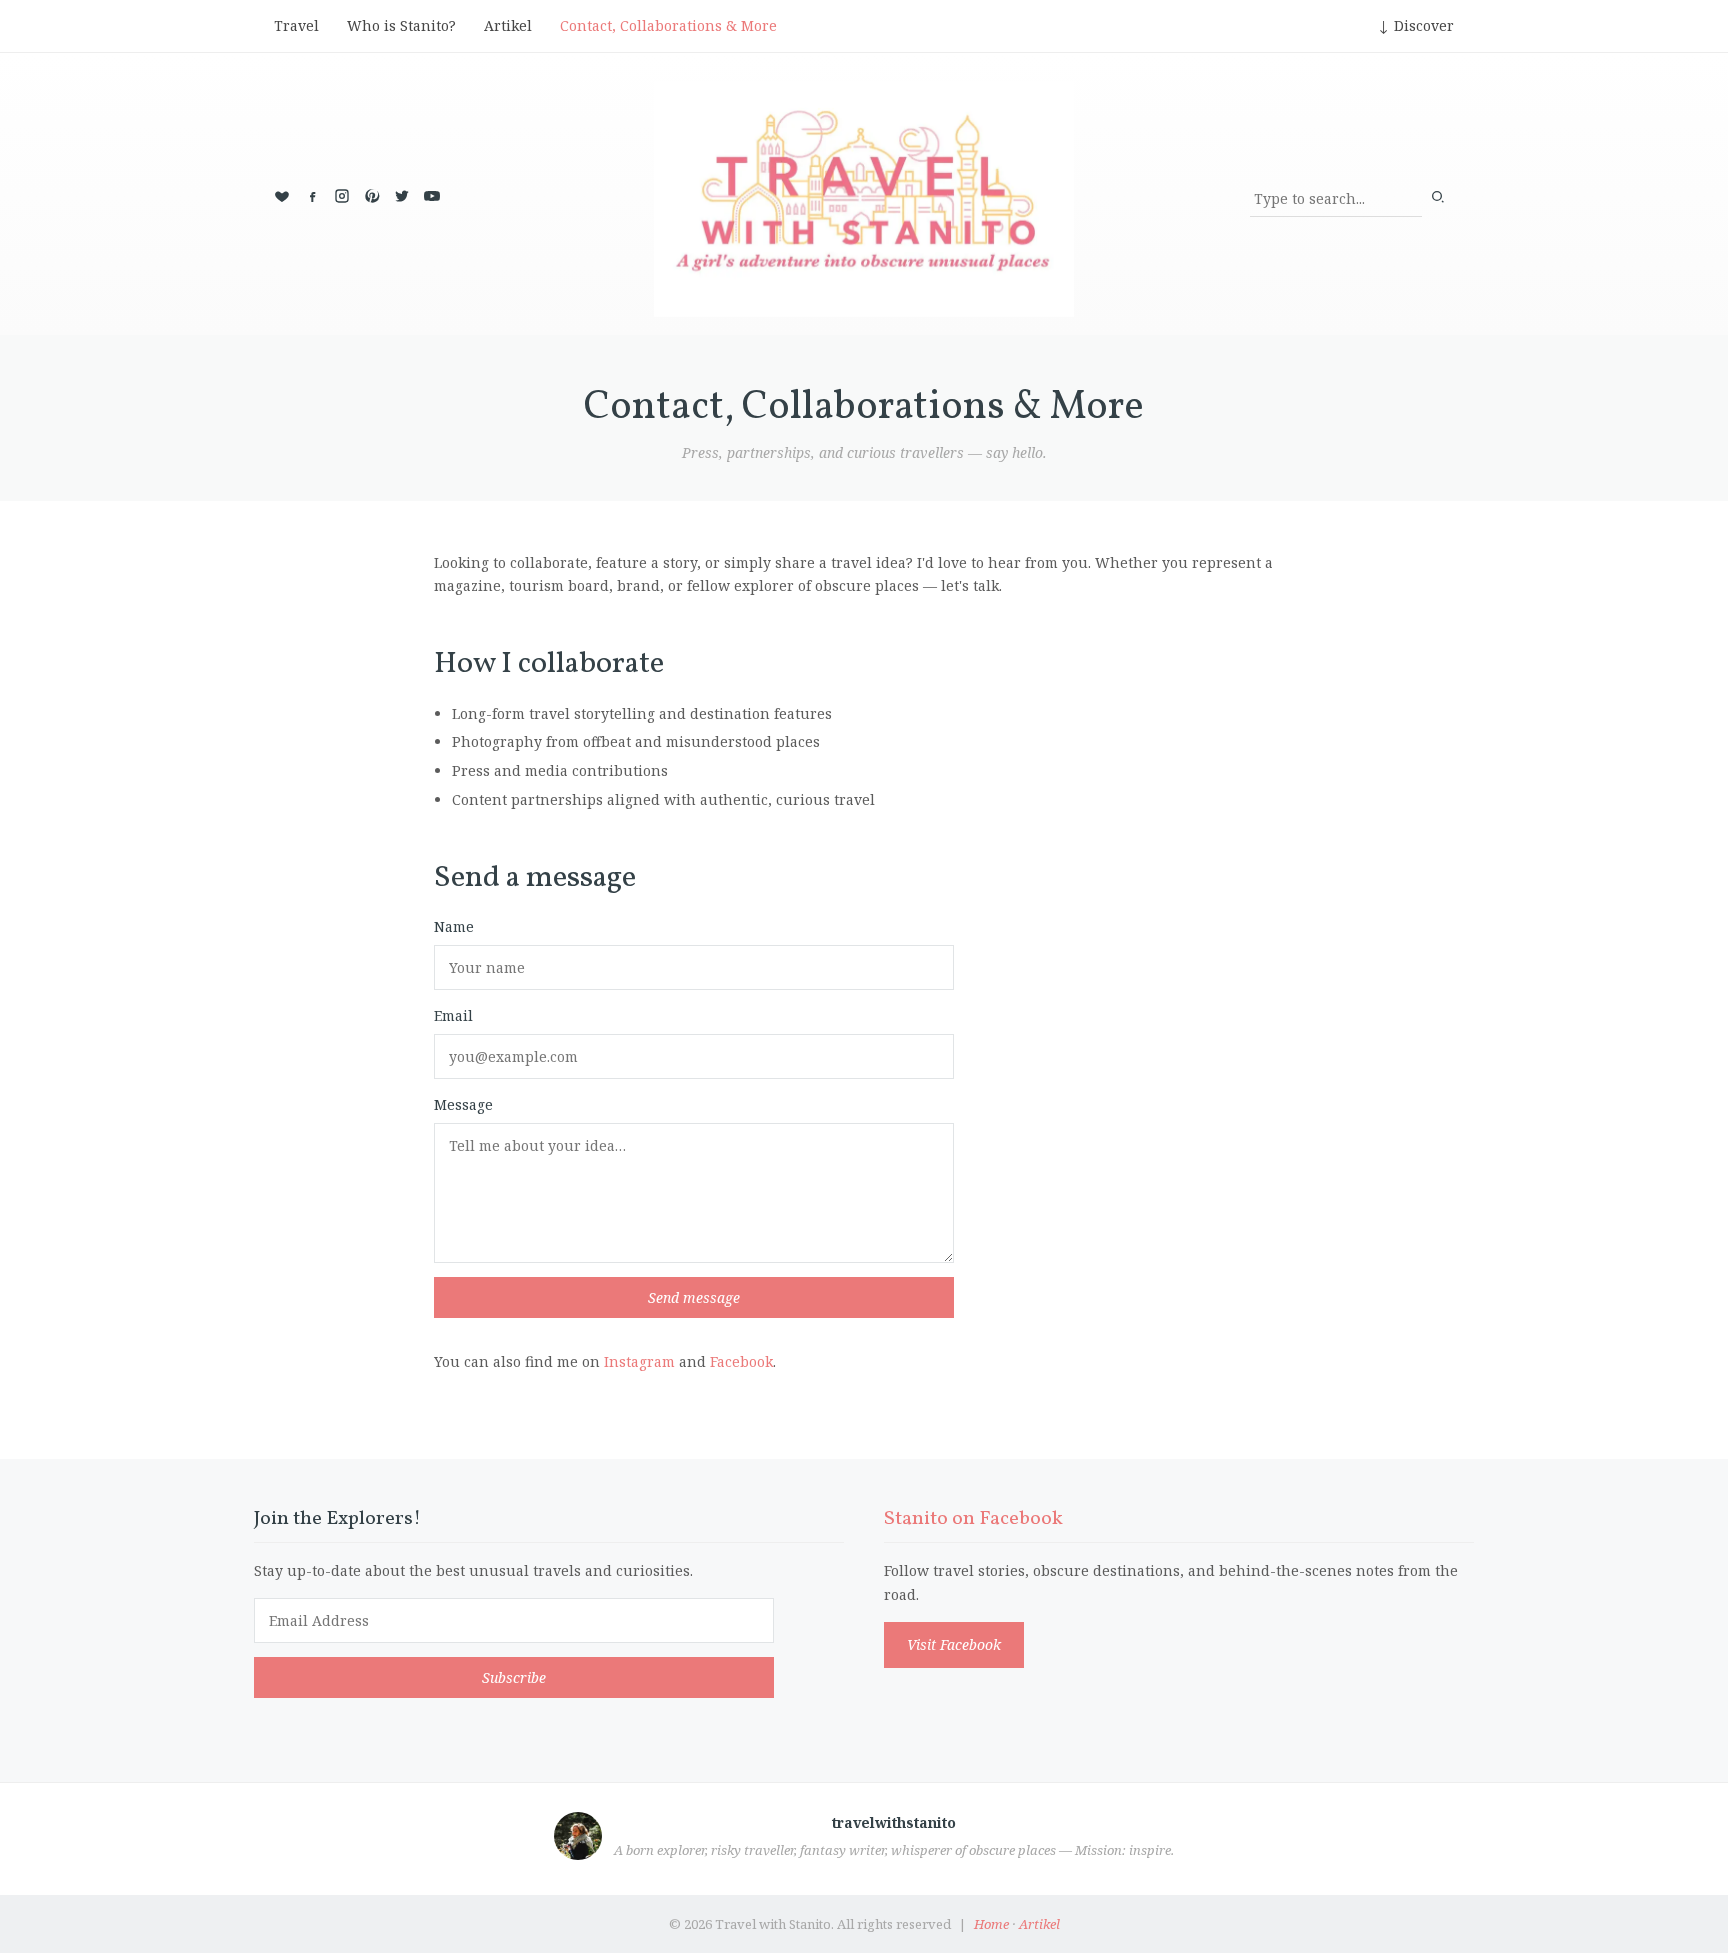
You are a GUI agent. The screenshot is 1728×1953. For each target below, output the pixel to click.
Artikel (508, 25)
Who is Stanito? (401, 25)
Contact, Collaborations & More (668, 25)
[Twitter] (402, 196)
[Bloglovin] (282, 196)
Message (463, 1104)
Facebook (741, 1361)
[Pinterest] (372, 196)
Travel (296, 25)
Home (991, 1924)
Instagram (639, 1361)
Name (454, 926)
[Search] (1438, 199)
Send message (694, 1297)
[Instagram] (342, 196)
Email (453, 1015)
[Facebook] (312, 196)
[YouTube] (432, 196)
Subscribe (514, 1677)
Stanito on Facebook (973, 1519)
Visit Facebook (954, 1644)
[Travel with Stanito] (864, 199)
